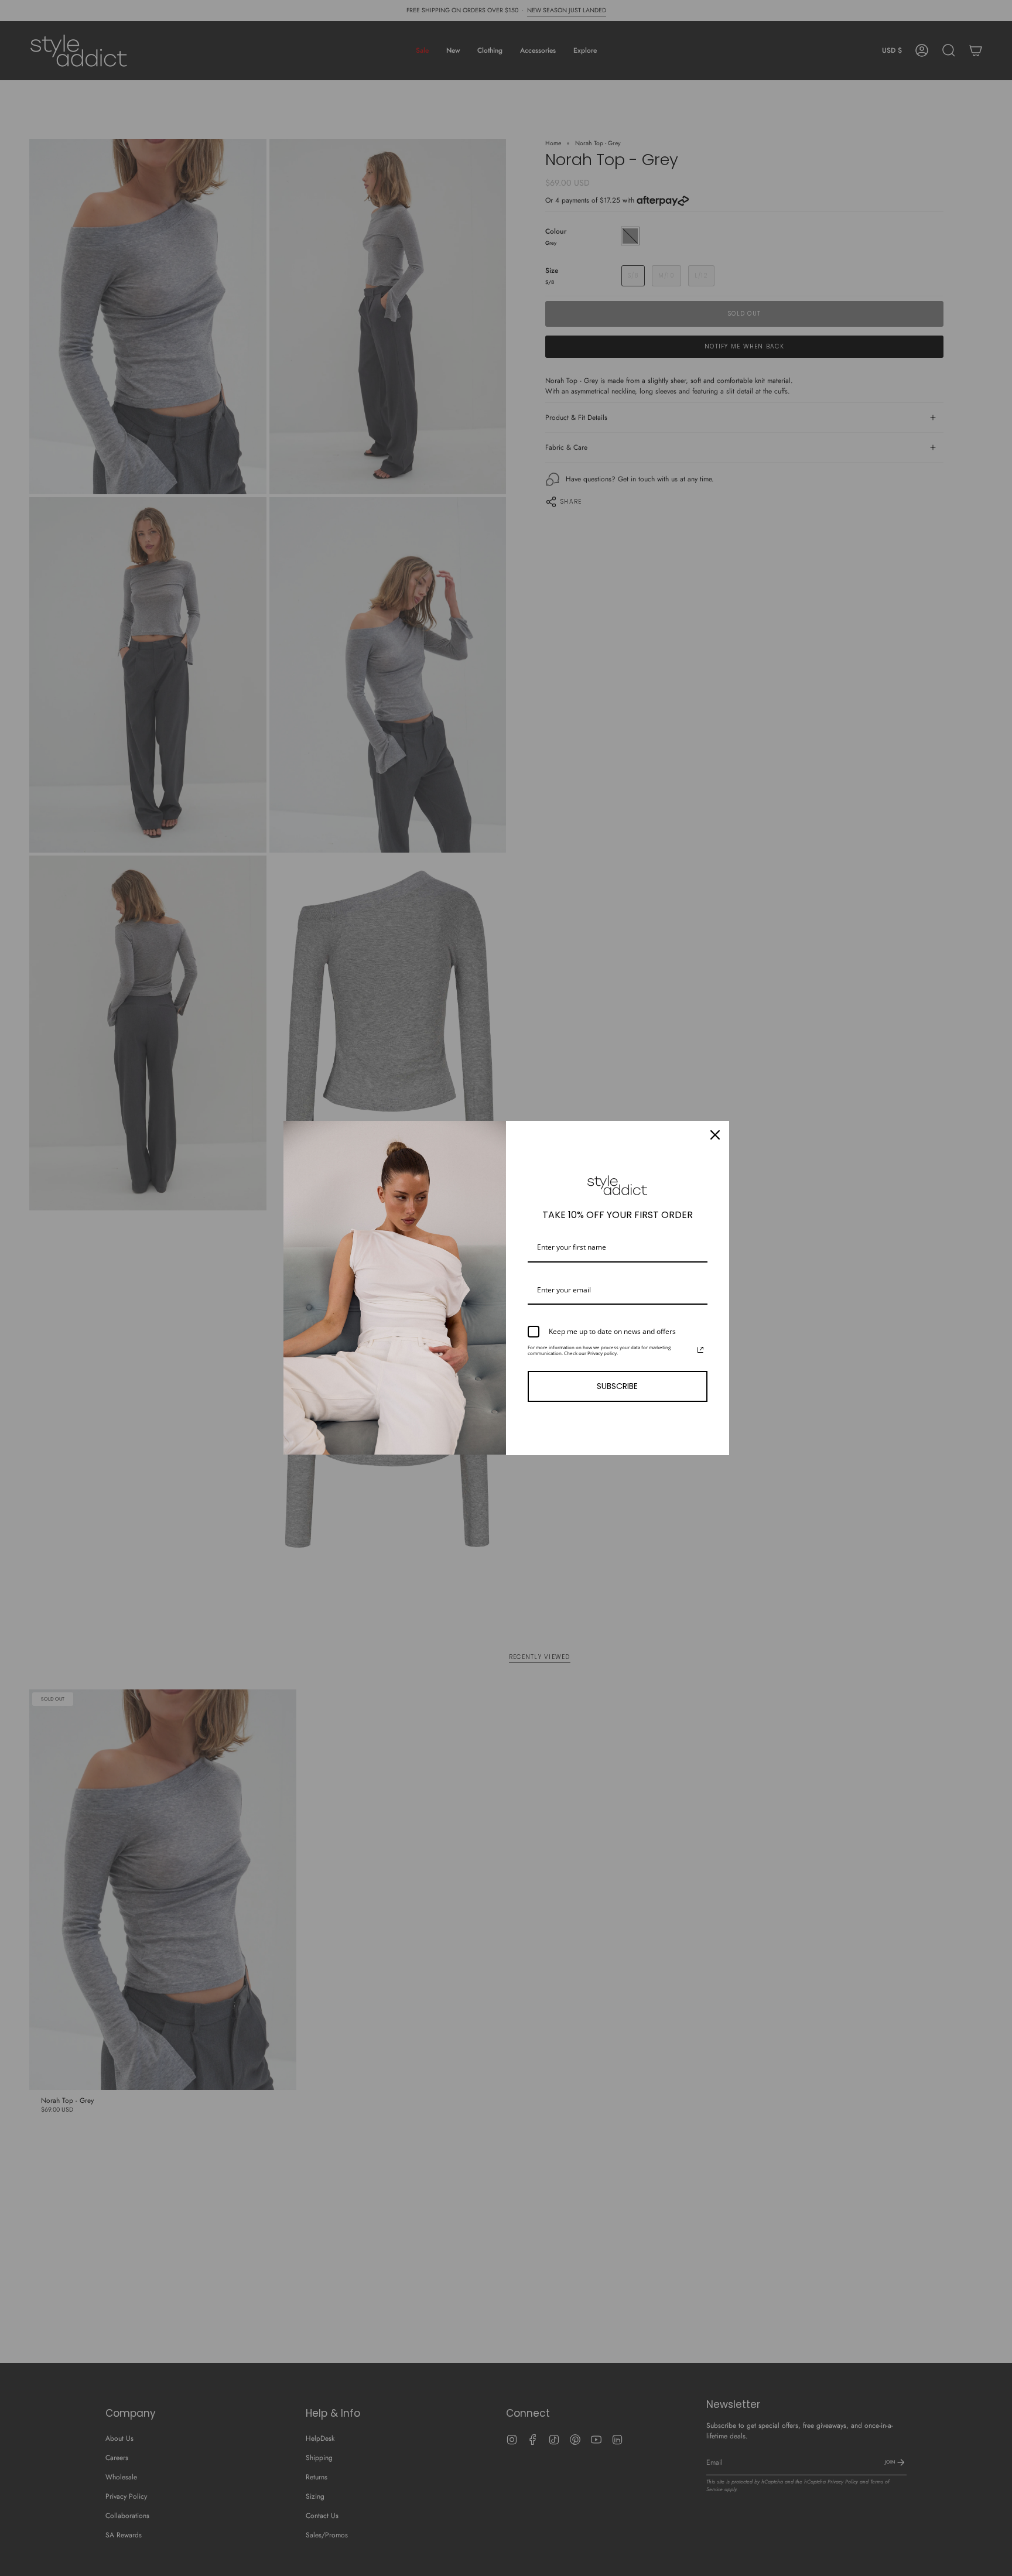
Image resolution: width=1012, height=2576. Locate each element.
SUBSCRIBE (617, 1386)
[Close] (715, 1135)
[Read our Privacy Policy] (700, 1350)
